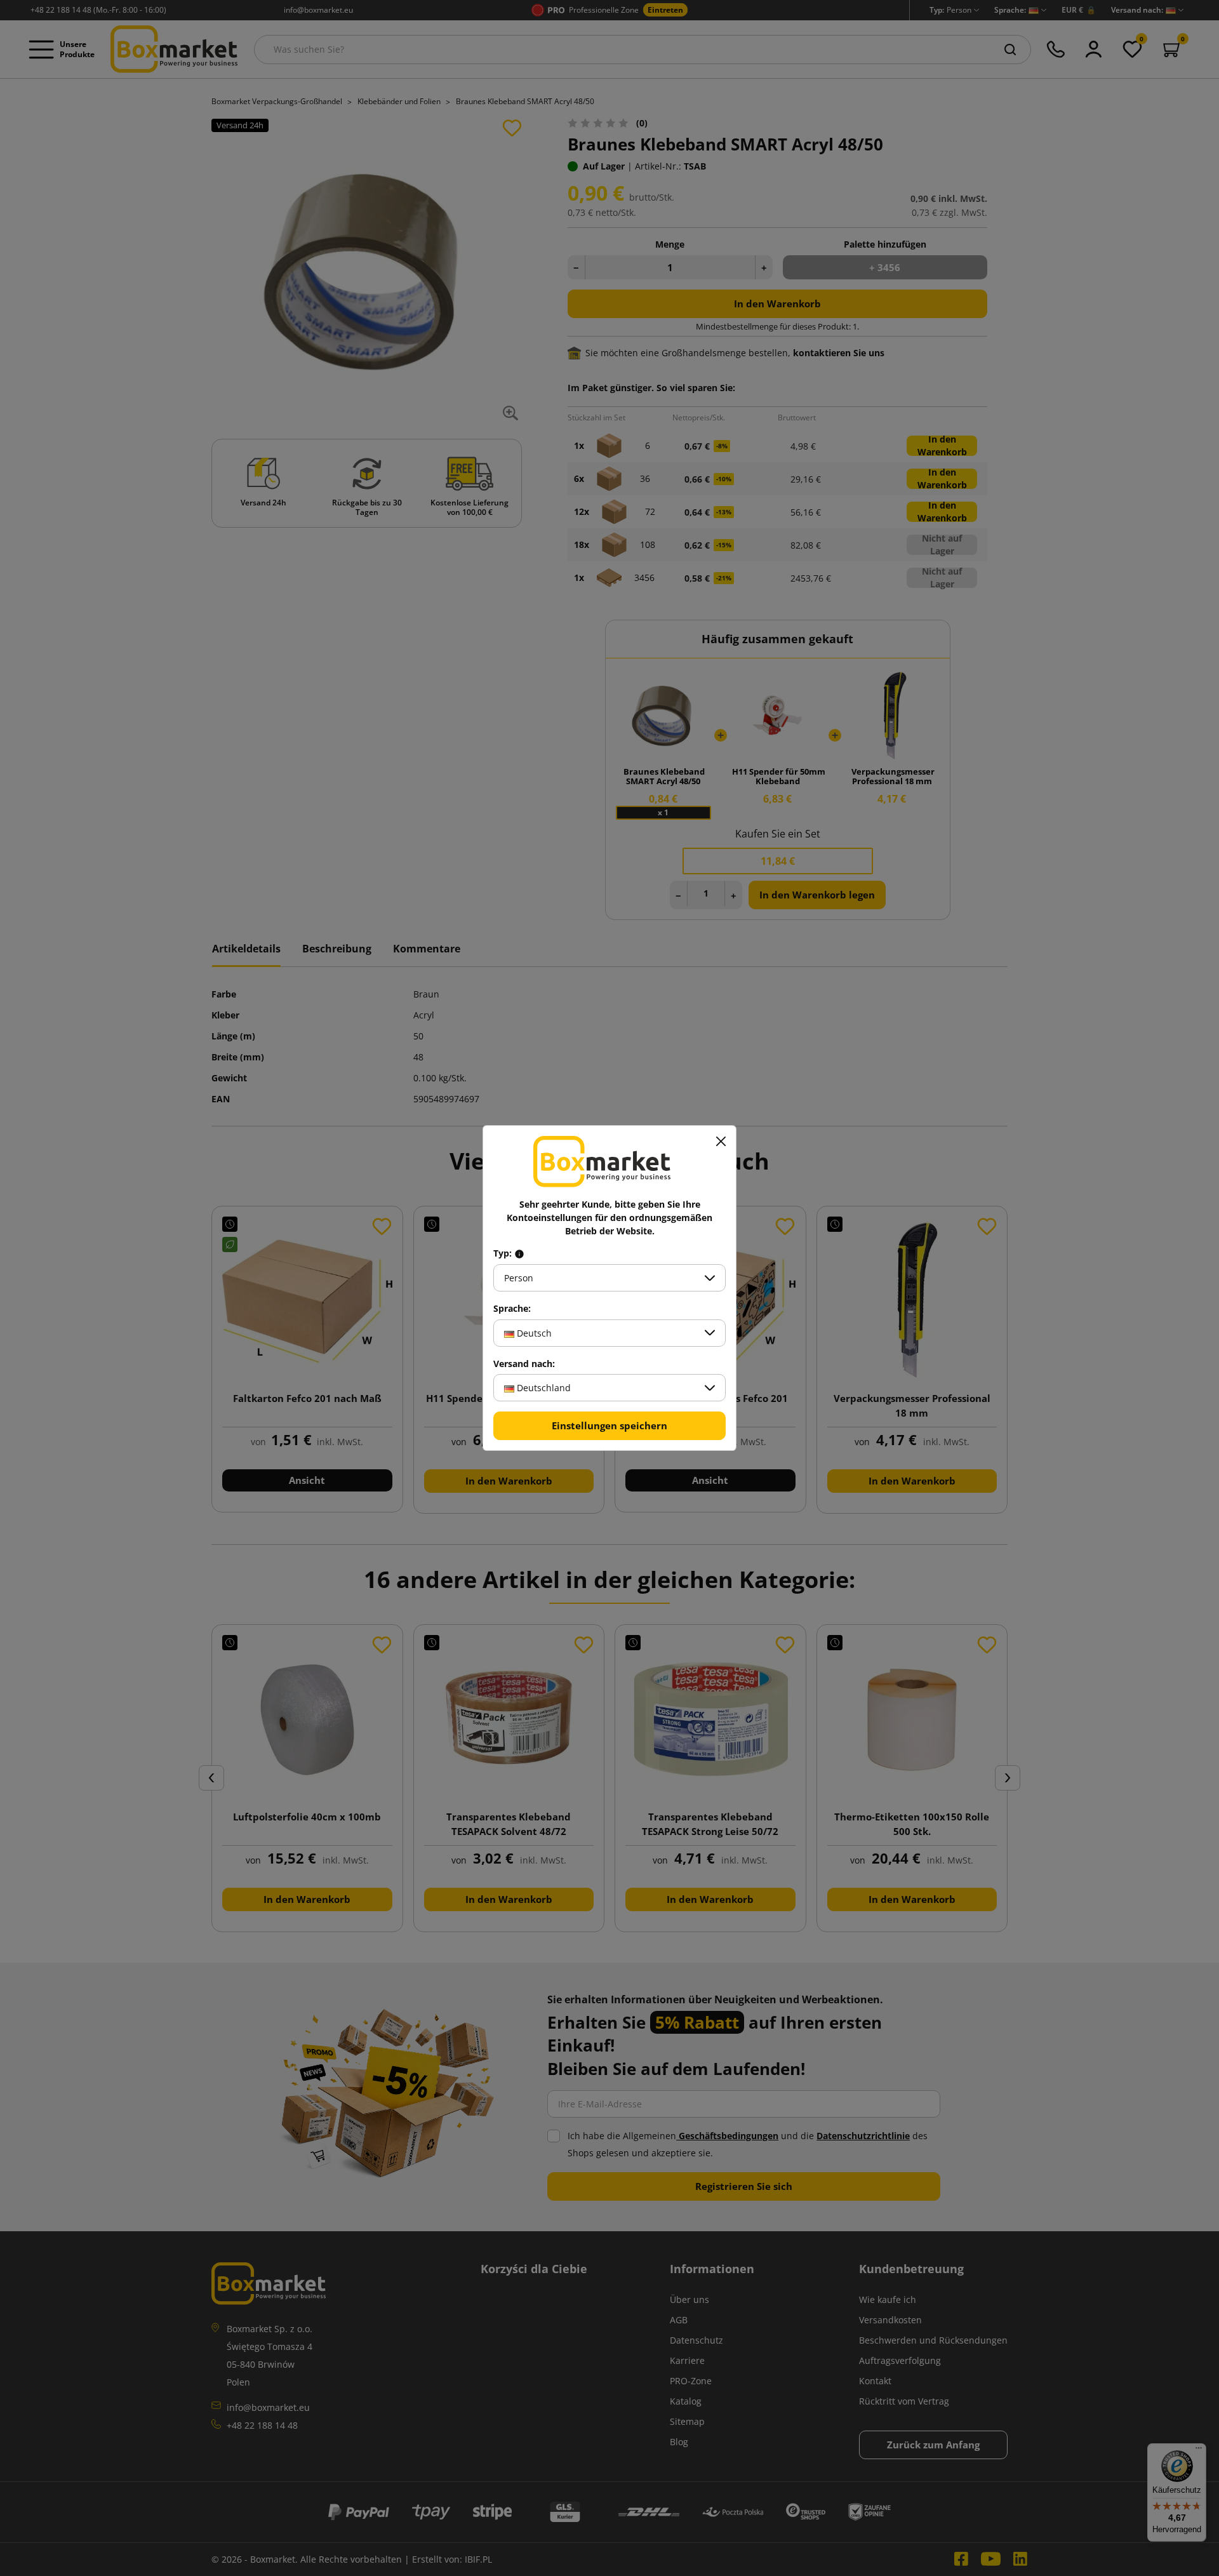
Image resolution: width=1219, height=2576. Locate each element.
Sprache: (512, 1309)
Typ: (504, 1253)
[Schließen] (721, 1141)
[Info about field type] (519, 1253)
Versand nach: (524, 1364)
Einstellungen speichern (609, 1425)
